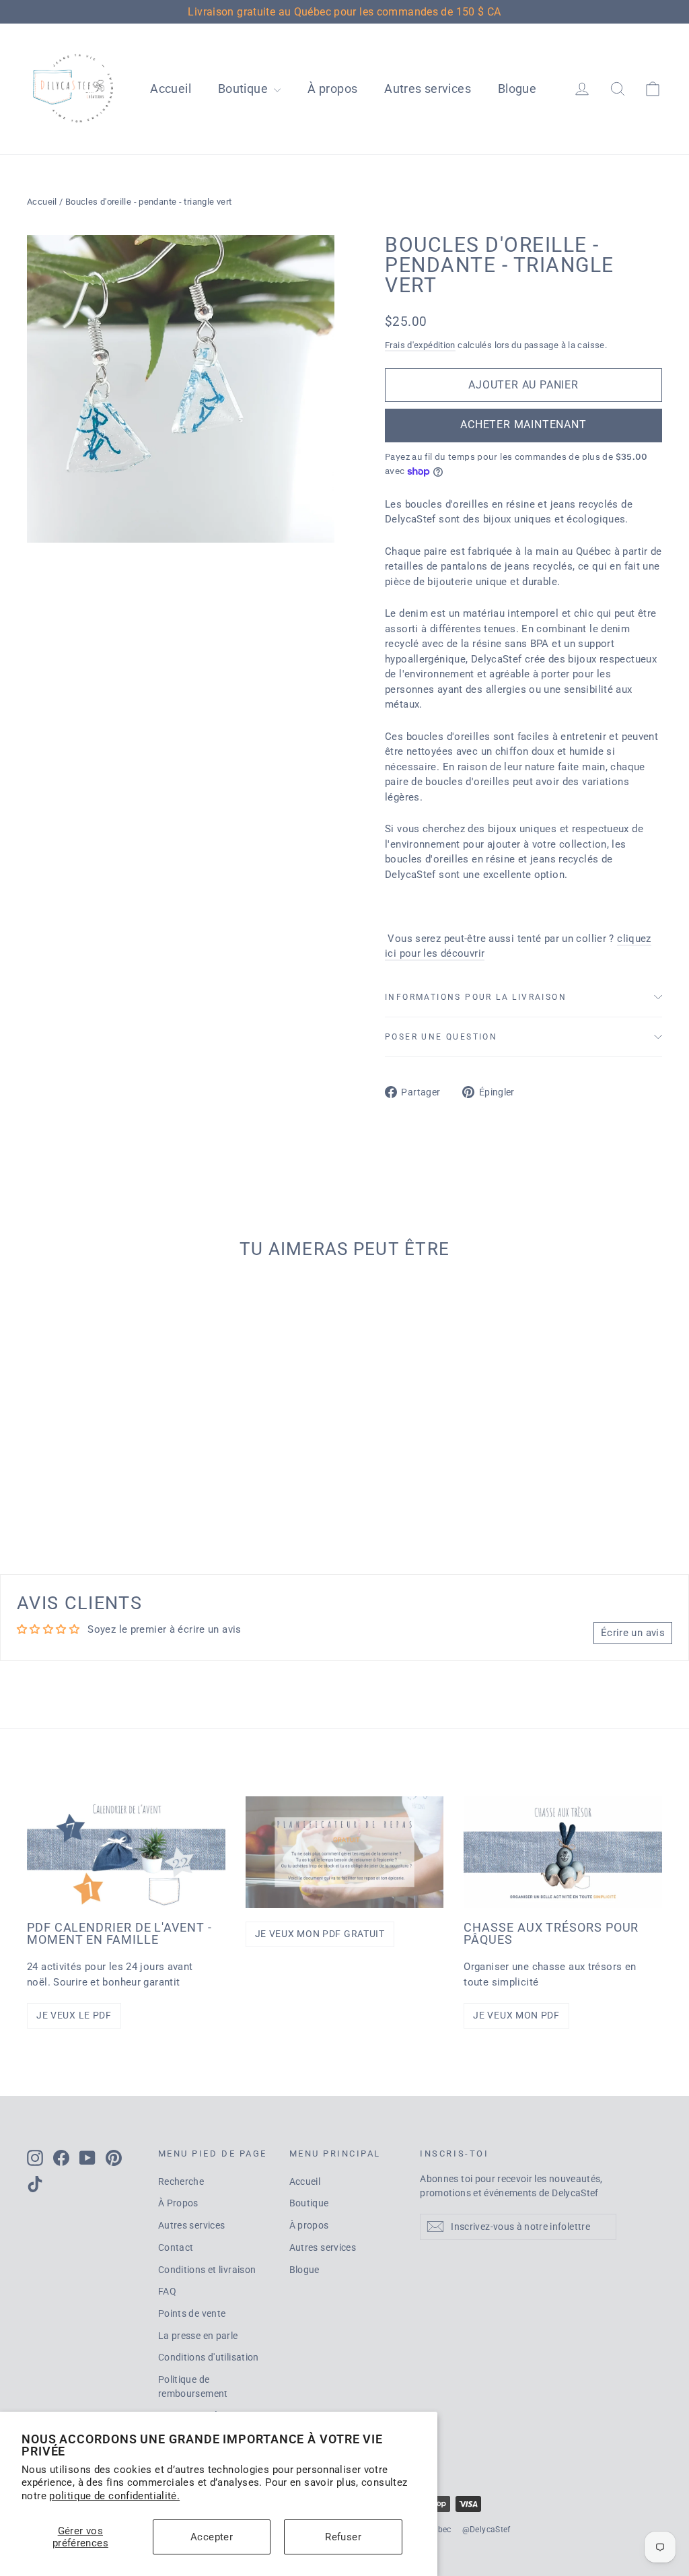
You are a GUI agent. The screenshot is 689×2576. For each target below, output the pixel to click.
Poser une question (441, 1037)
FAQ (167, 2291)
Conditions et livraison (207, 2270)
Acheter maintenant (523, 425)
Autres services (428, 89)
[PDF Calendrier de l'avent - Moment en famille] (126, 1852)
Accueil (171, 89)
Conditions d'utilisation (209, 2357)
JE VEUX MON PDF (516, 2015)
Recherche (181, 2181)
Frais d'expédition (420, 345)
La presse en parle (198, 2336)
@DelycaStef (486, 2530)
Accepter (212, 2537)
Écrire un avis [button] (633, 1633)
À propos (332, 89)
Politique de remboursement (193, 2386)
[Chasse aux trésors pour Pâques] (563, 1852)
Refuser (343, 2537)
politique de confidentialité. (114, 2496)
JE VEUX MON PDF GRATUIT (320, 1934)
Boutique (244, 89)
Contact (176, 2247)
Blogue (517, 89)
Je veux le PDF (74, 2015)
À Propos (178, 2203)
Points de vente (192, 2313)
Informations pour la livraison (476, 997)
